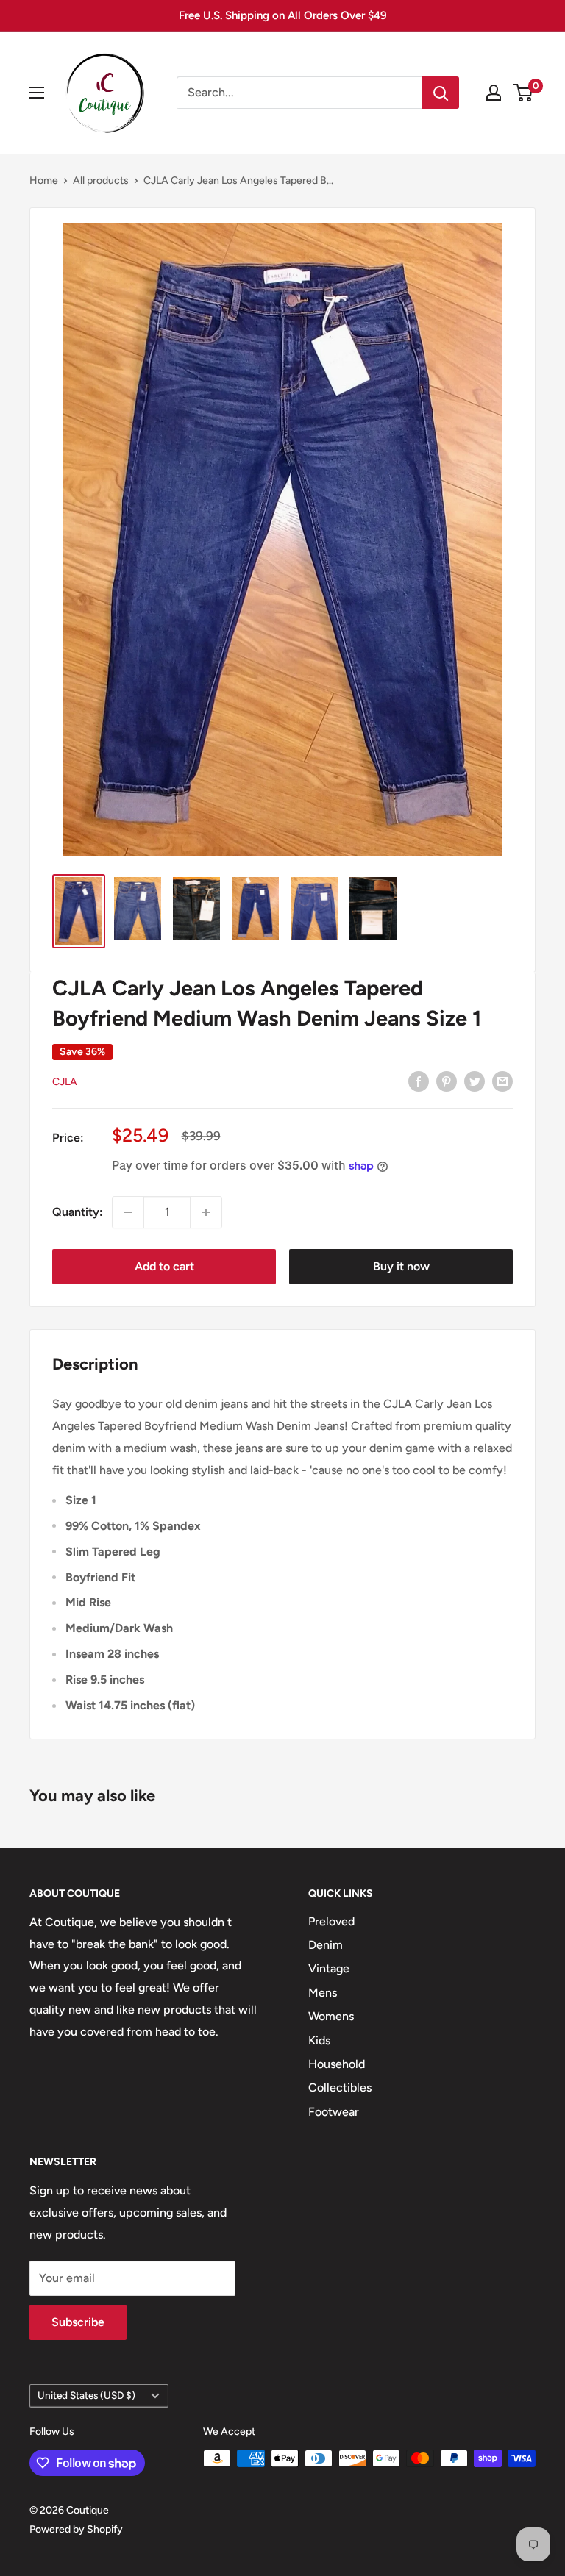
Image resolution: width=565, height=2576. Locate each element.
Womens (331, 2016)
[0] (523, 93)
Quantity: (78, 1212)
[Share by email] (502, 1081)
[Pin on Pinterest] (447, 1081)
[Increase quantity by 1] (206, 1212)
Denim (326, 1945)
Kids (319, 2040)
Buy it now (401, 1266)
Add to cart (164, 1266)
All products (101, 180)
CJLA (65, 1082)
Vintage (329, 1968)
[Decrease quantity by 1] (128, 1212)
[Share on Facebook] (419, 1081)
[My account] (494, 93)
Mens (323, 1993)
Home (44, 180)
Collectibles (340, 2087)
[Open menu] (37, 93)
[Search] (441, 93)
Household (337, 2064)
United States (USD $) (86, 2395)
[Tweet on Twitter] (475, 1081)
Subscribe (78, 2322)
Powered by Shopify (76, 2529)
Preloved (331, 1921)
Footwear (334, 2112)
